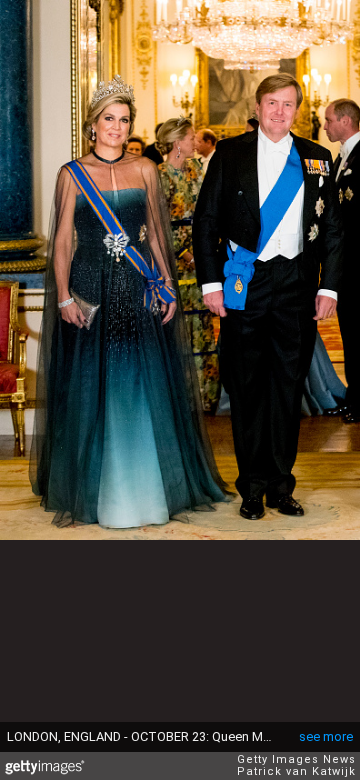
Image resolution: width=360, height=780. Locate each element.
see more (326, 736)
